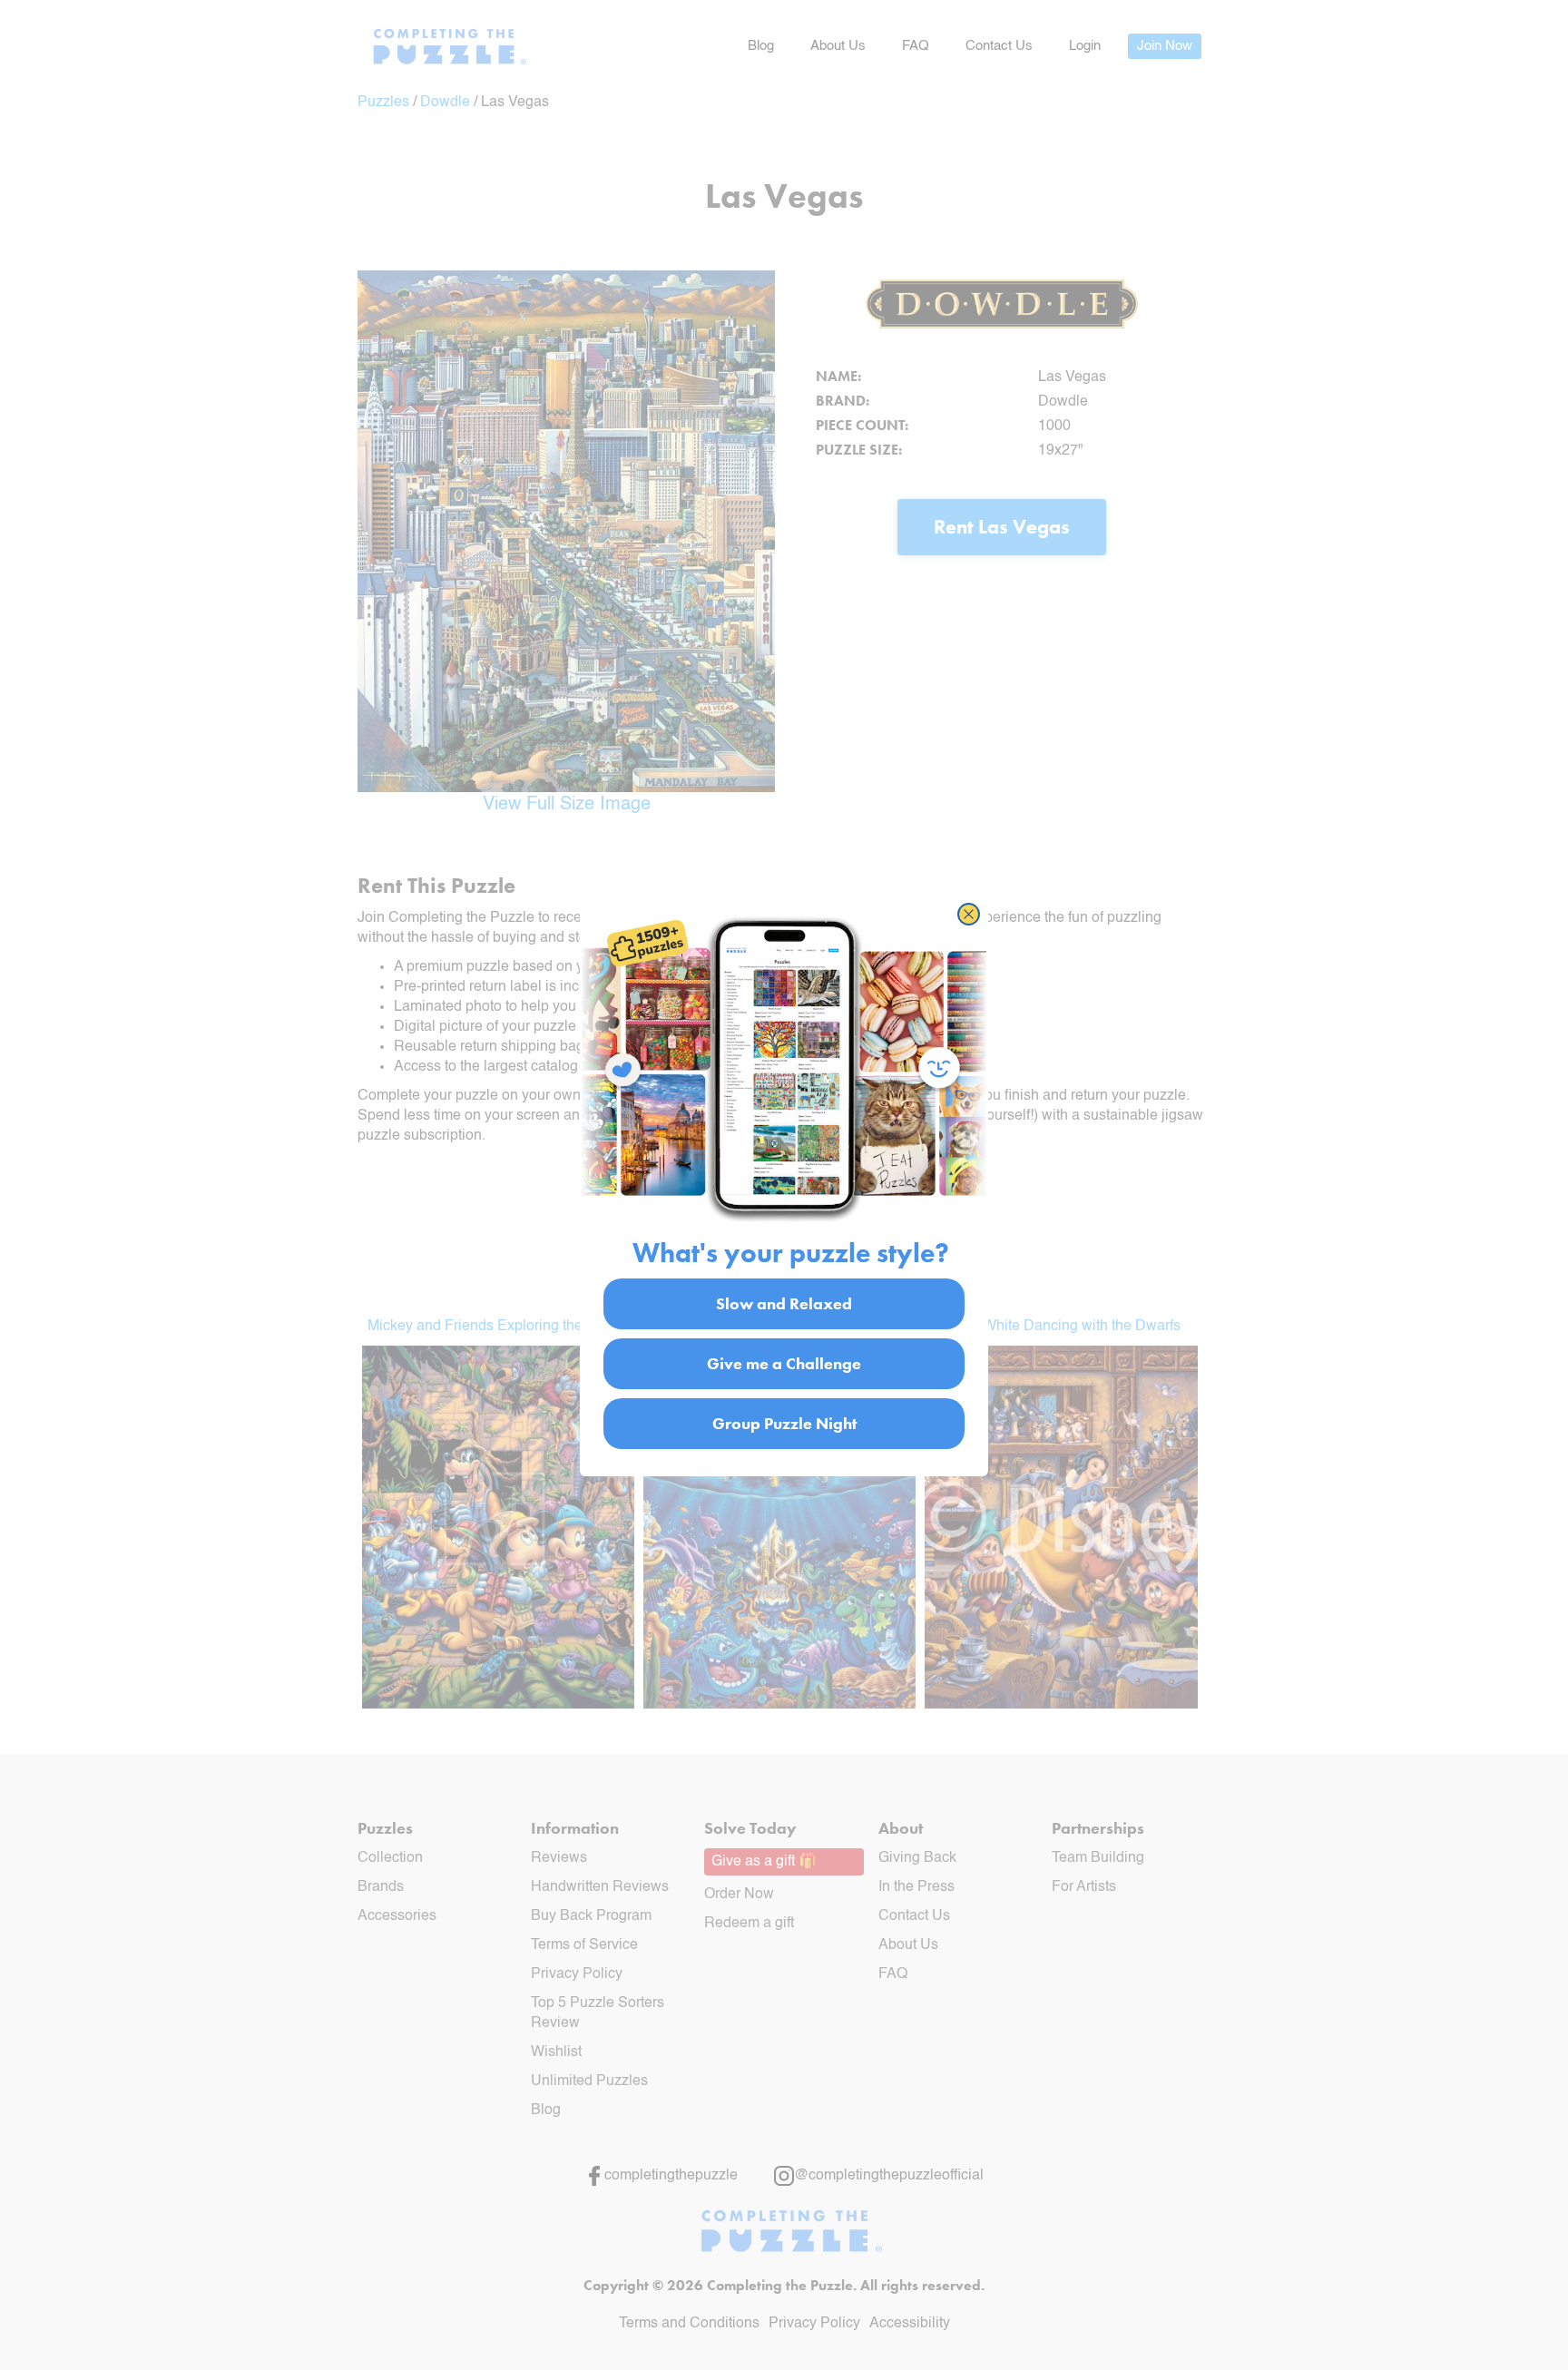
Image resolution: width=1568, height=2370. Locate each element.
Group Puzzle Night (784, 1422)
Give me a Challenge (784, 1362)
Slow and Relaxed (784, 1303)
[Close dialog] (969, 914)
